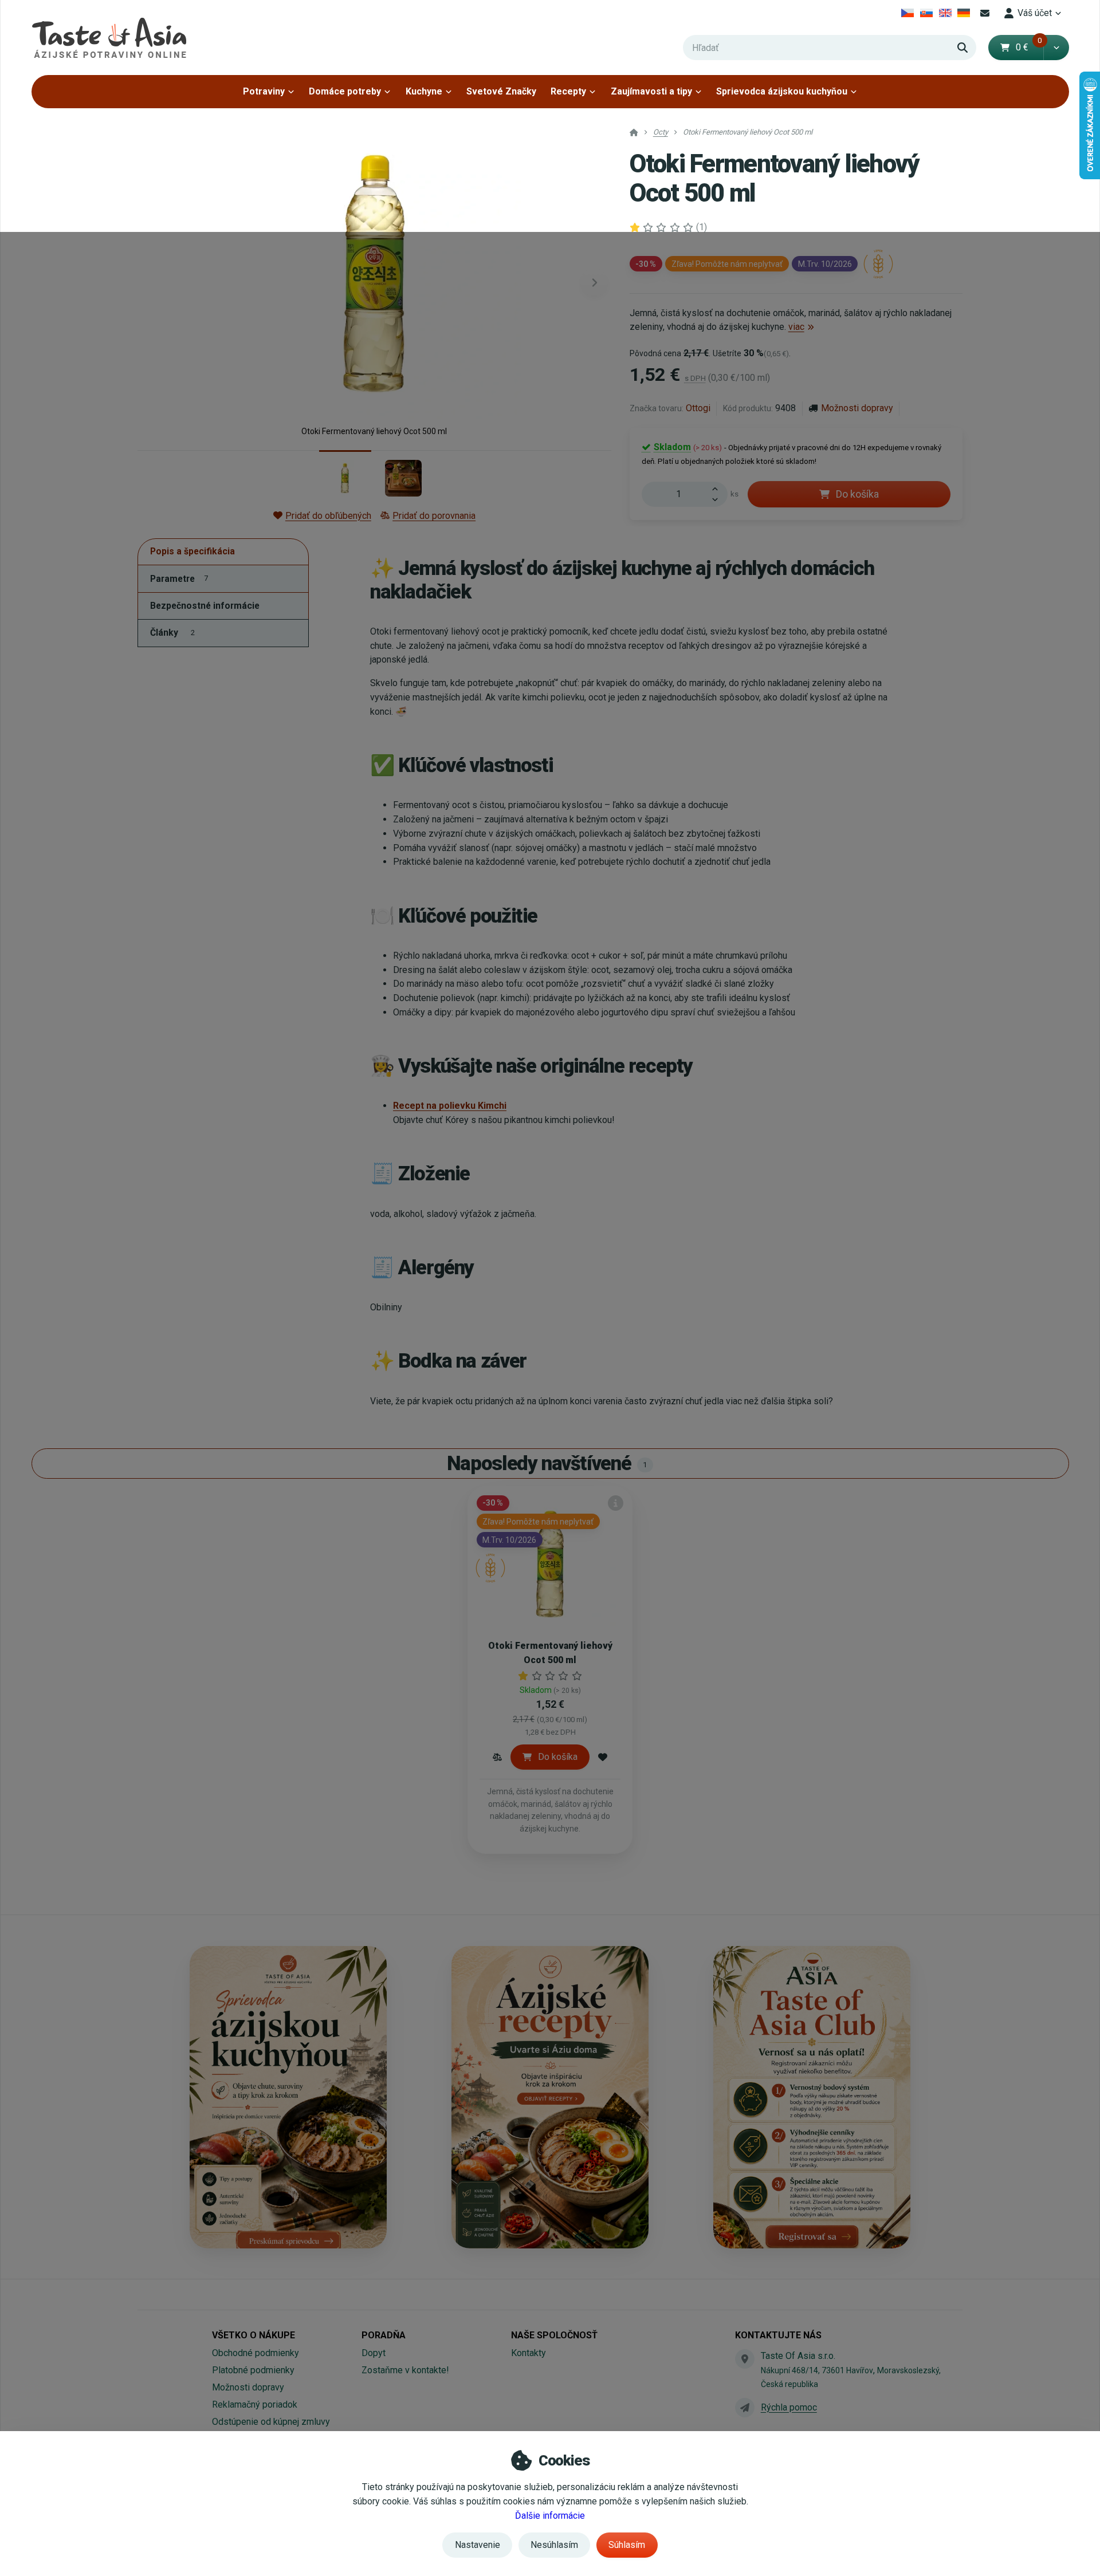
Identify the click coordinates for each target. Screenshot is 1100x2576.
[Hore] (718, 488)
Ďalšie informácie (550, 2516)
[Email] (985, 13)
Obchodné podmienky (256, 2353)
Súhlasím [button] (627, 2545)
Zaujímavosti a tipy (651, 91)
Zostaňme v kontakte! (405, 2370)
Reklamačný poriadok (255, 2404)
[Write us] (745, 2408)
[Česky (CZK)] (908, 13)
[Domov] (109, 38)
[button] (1056, 48)
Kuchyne (424, 91)
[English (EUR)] (945, 13)
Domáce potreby (345, 91)
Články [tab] (172, 633)
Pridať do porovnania (434, 516)
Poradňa (384, 2335)
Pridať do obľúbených (328, 516)
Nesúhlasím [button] (554, 2545)
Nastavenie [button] (478, 2545)
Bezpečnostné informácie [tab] (205, 606)
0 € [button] (1029, 47)
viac (796, 327)
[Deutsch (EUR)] (964, 13)
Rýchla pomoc (789, 2407)
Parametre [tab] (179, 579)
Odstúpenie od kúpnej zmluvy (271, 2422)
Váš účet (1035, 13)
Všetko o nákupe (254, 2335)
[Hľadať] (962, 48)
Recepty (568, 91)
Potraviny (264, 91)
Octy (661, 132)
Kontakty (529, 2353)
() (702, 227)
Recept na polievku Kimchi (450, 1106)
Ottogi (698, 408)
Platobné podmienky (253, 2370)
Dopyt (374, 2353)
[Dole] (718, 501)
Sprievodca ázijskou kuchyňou (782, 91)
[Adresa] (745, 2359)
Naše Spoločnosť (554, 2335)
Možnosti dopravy (857, 408)
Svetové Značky (501, 91)
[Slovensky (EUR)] (927, 13)
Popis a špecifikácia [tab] (192, 552)
